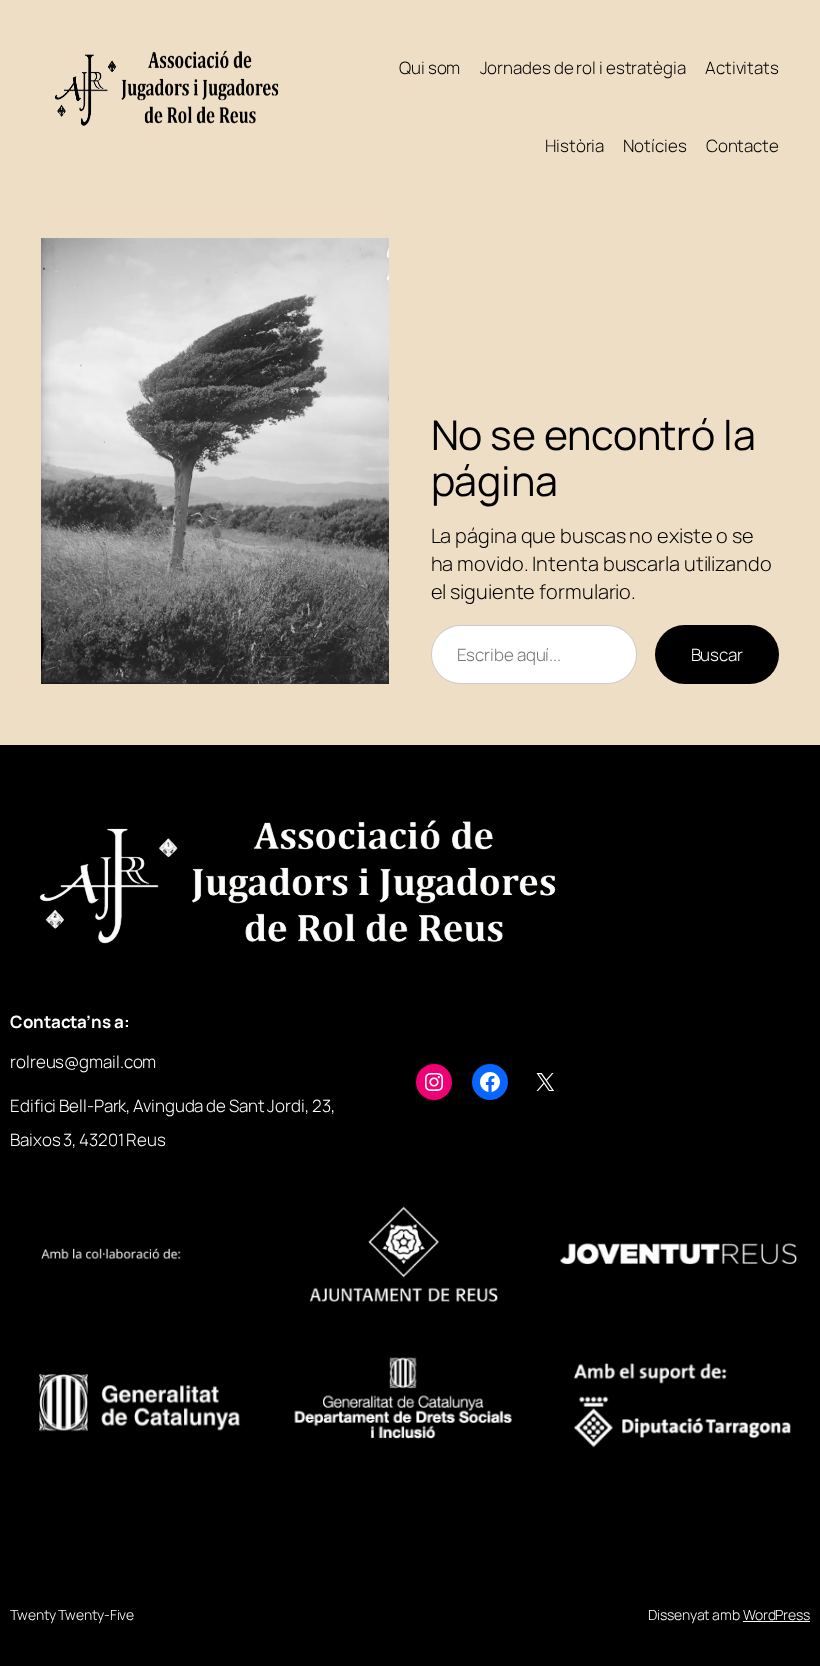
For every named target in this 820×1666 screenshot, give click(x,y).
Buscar (717, 654)
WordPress (776, 1614)
